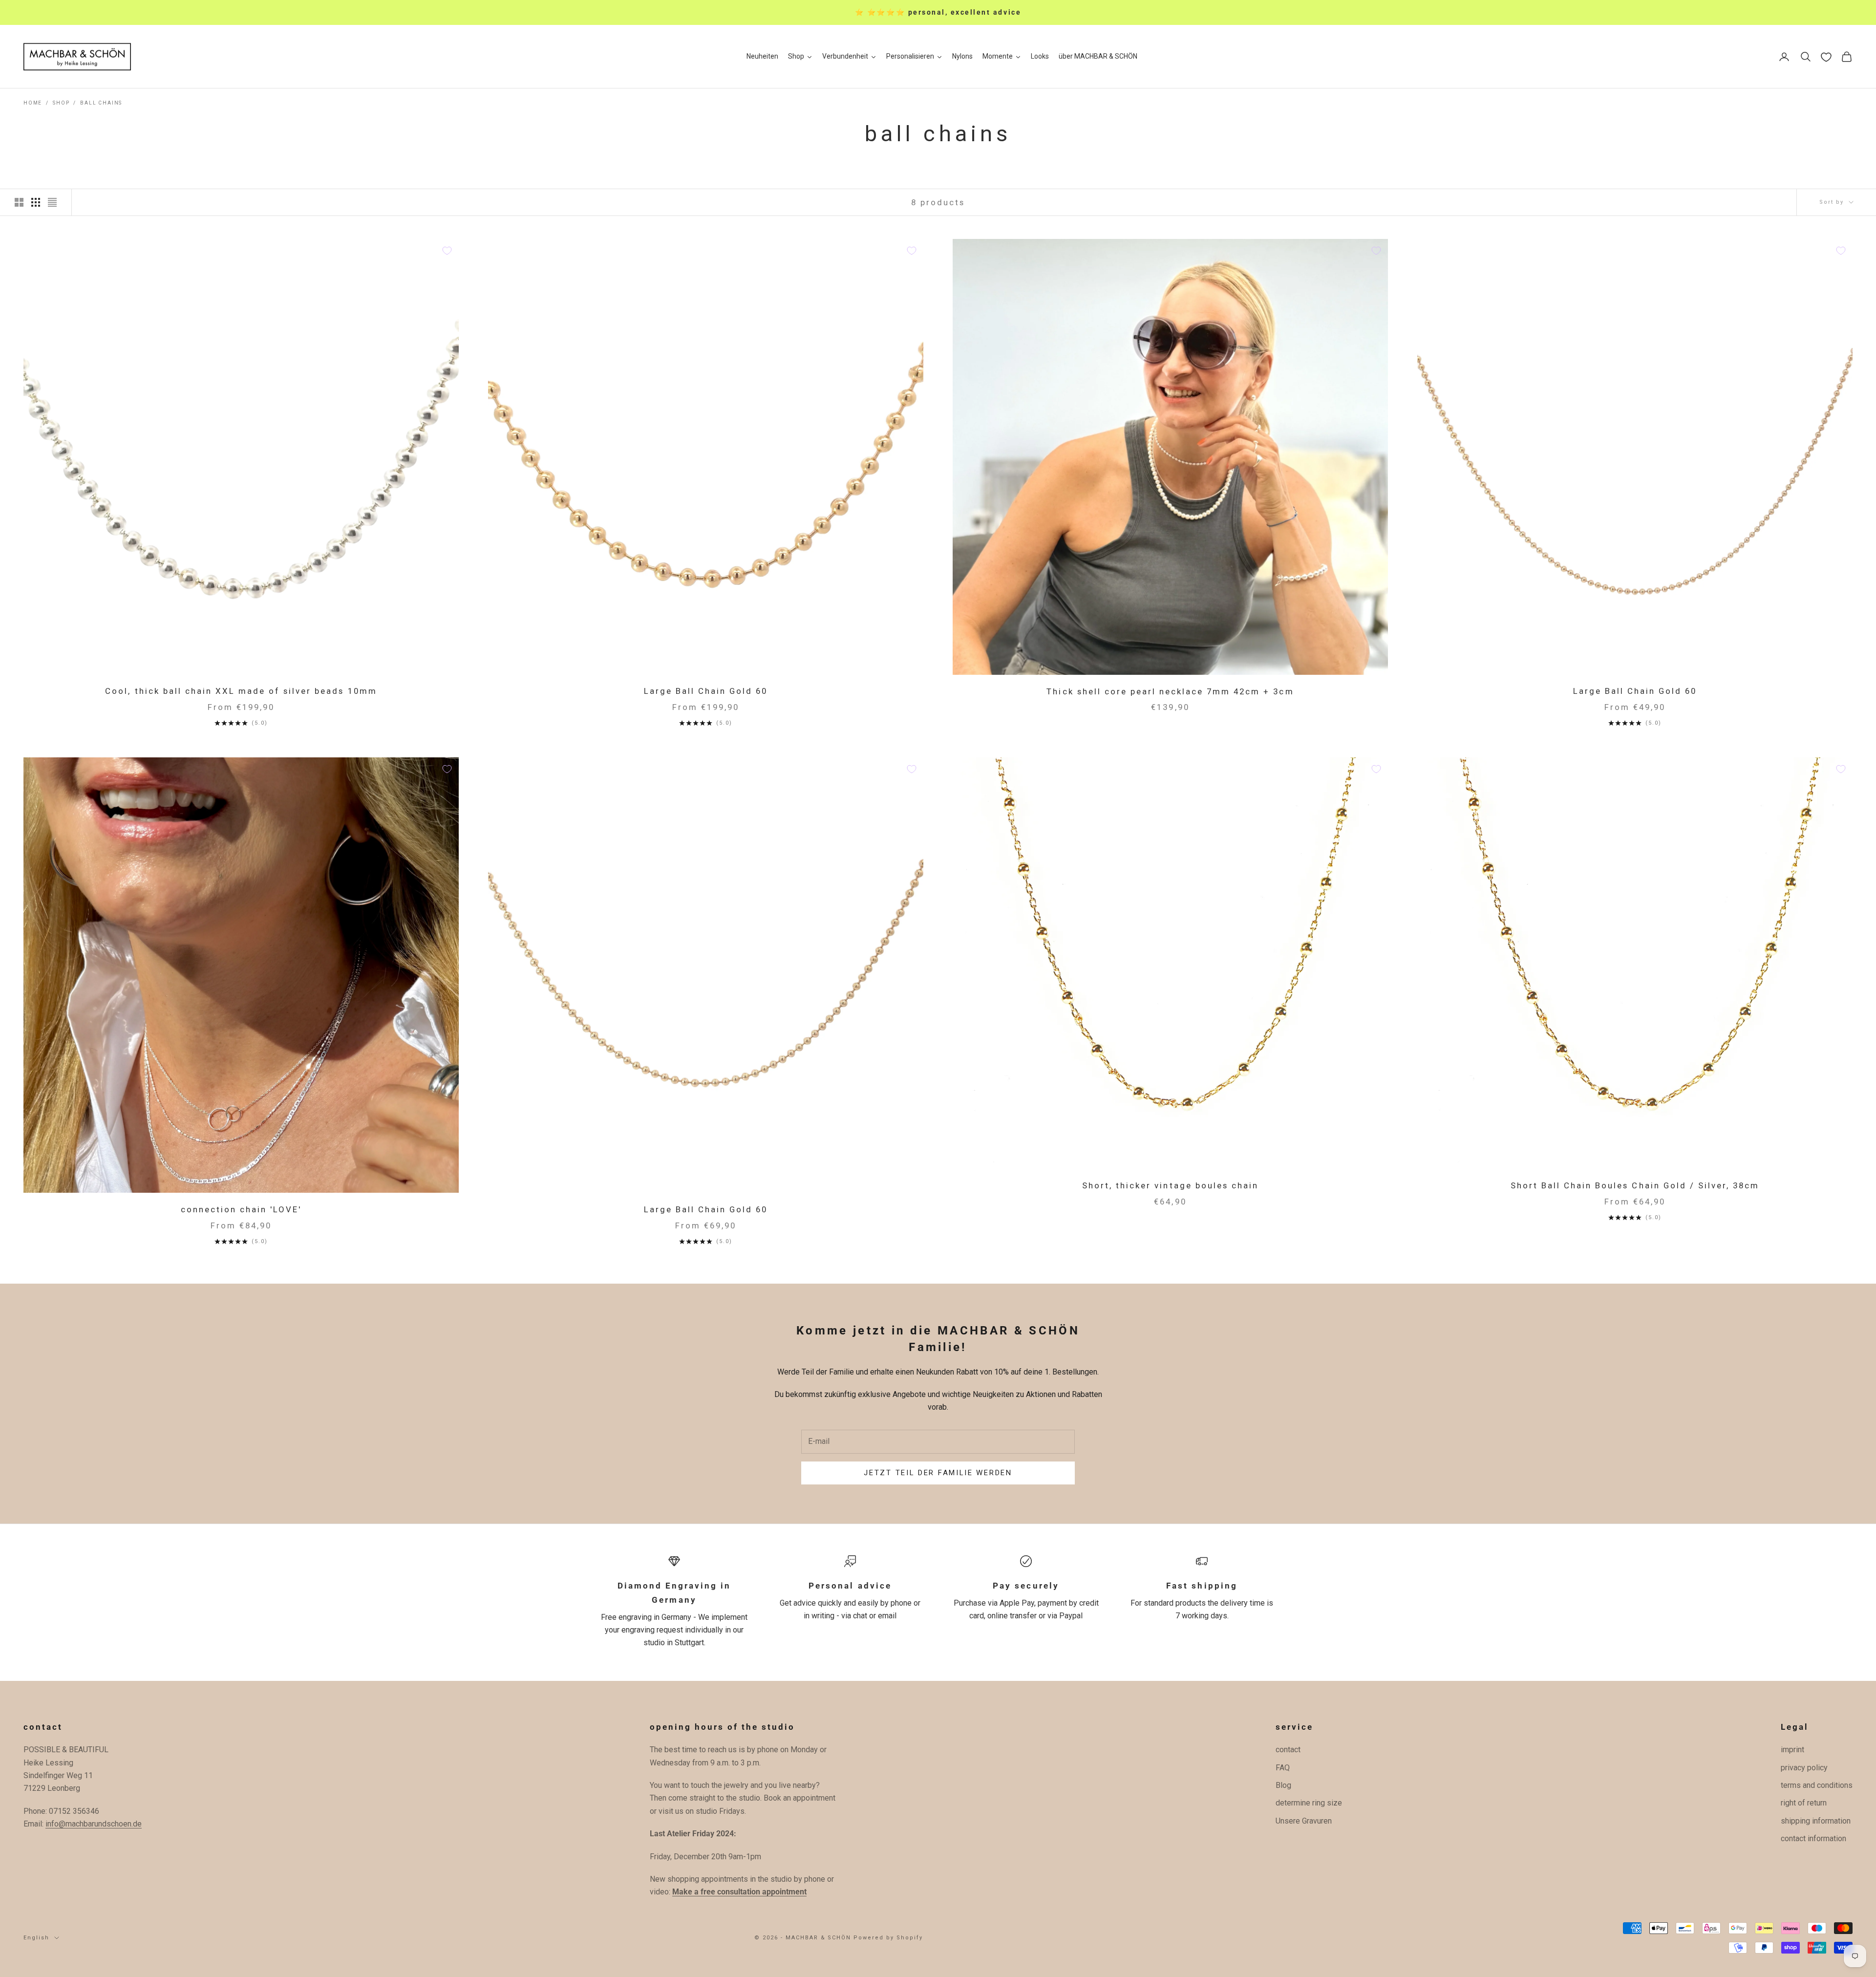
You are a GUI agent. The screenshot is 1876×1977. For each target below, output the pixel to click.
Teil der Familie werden (1034, 1054)
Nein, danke (1034, 1083)
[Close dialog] (1118, 880)
